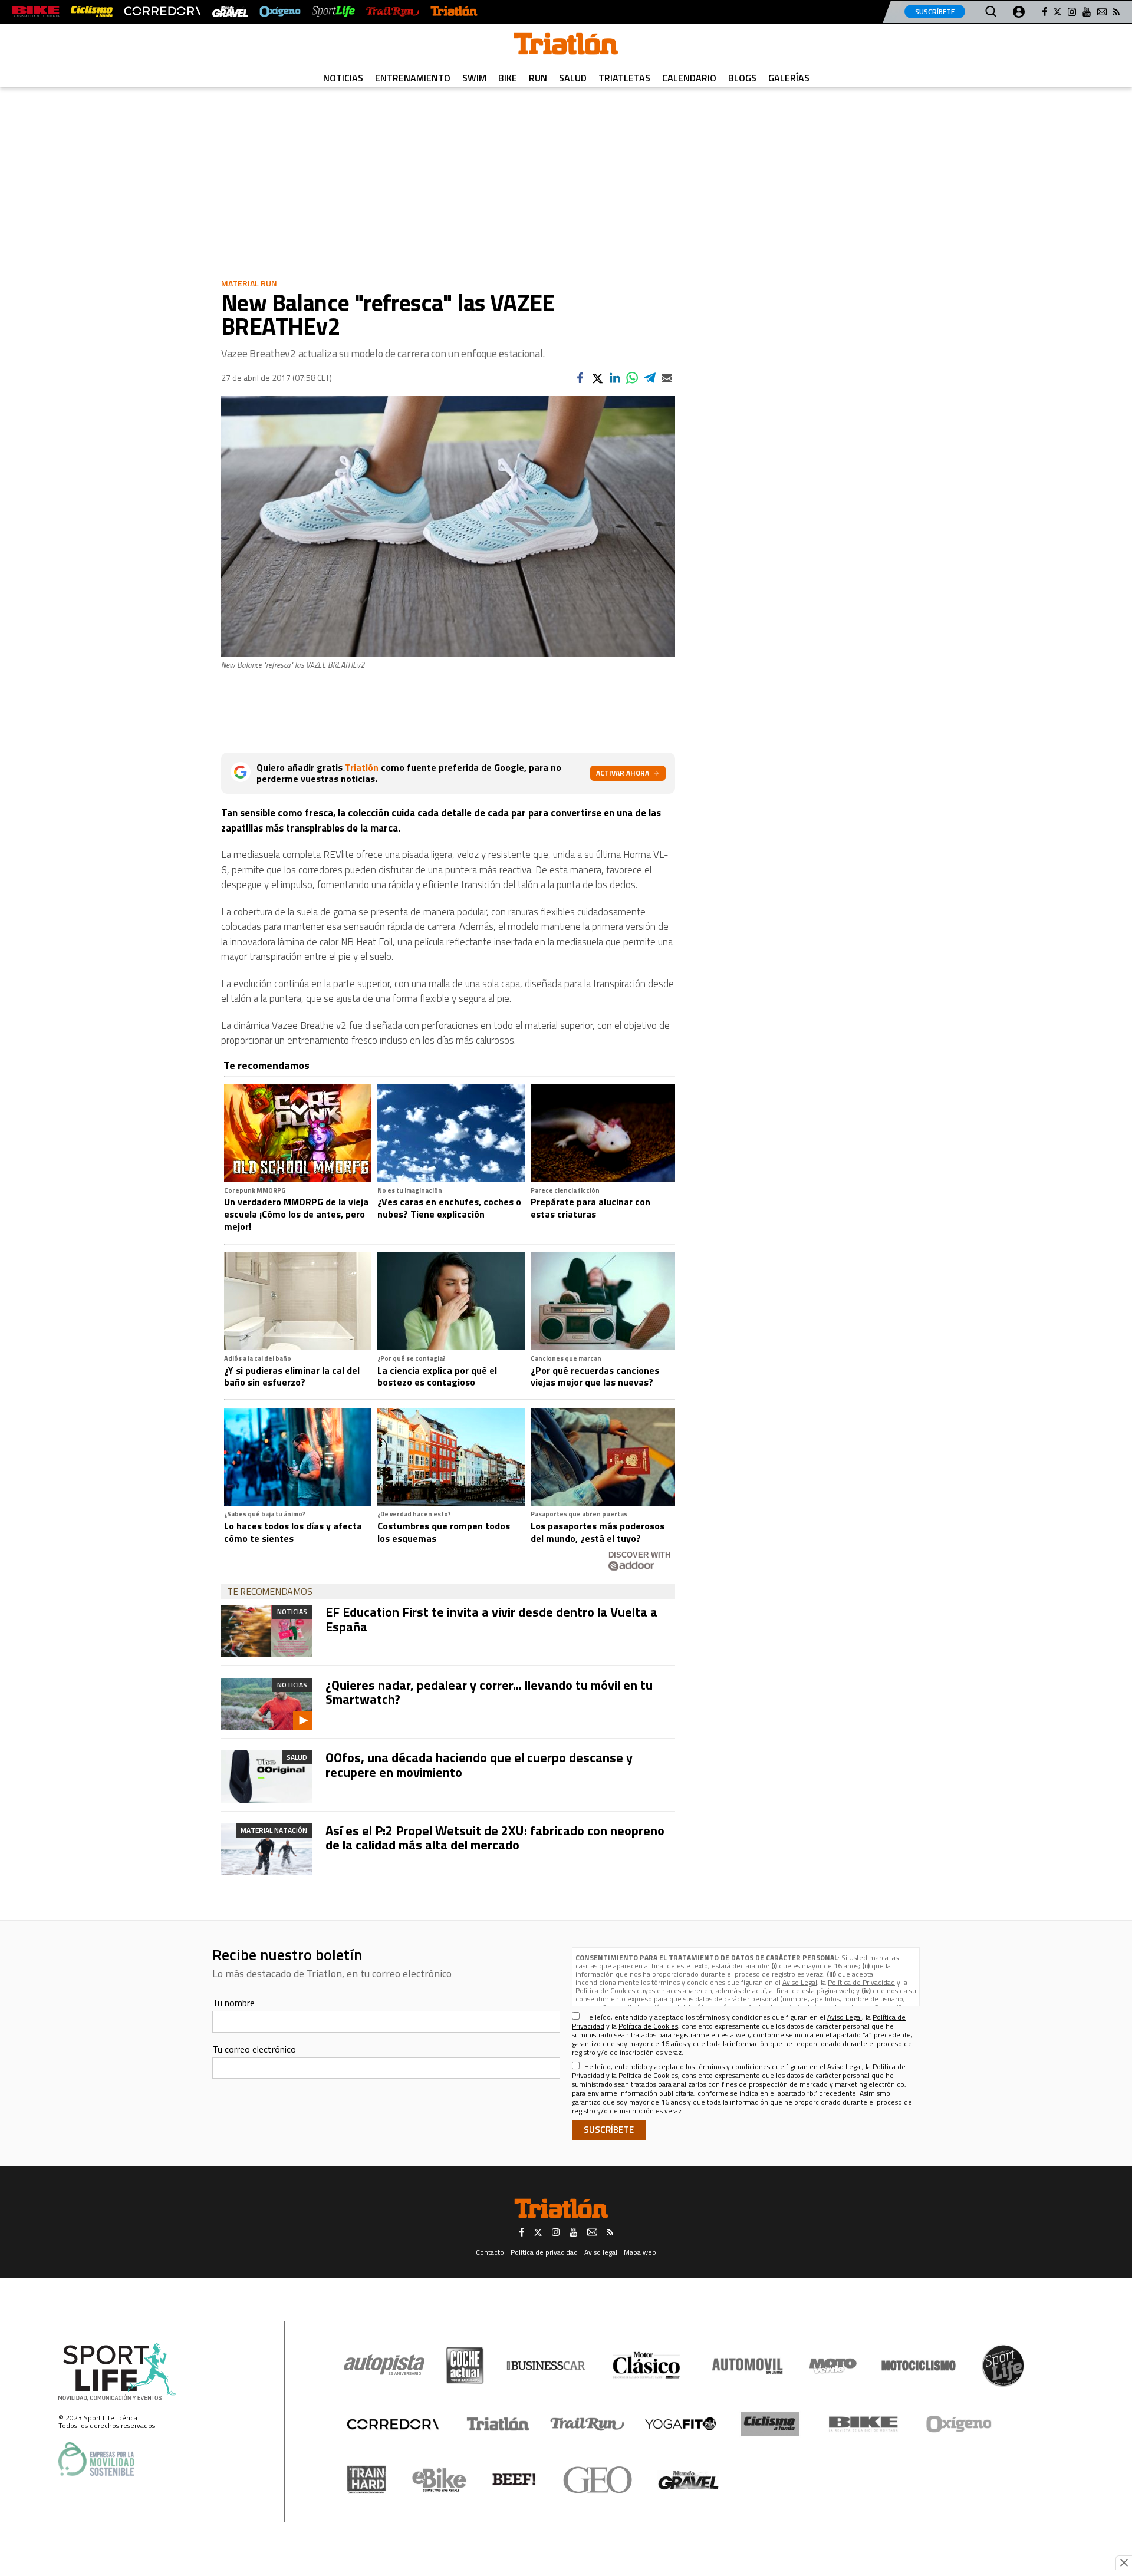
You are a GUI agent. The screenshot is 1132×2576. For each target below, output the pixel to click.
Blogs (742, 78)
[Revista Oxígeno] (280, 11)
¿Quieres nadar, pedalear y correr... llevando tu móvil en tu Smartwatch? (489, 1692)
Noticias (343, 78)
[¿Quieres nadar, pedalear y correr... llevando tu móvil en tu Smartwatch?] (266, 1704)
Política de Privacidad (861, 1982)
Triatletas (624, 78)
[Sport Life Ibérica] (117, 2372)
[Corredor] (393, 2424)
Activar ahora (623, 773)
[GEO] (598, 2480)
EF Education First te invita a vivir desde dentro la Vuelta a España (491, 1619)
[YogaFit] (680, 2424)
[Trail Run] (392, 11)
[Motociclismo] (919, 2366)
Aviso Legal (800, 1982)
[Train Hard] (366, 2480)
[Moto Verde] (833, 2366)
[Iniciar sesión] (1019, 12)
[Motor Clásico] (646, 2365)
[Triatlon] (566, 46)
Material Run (249, 283)
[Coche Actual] (465, 2365)
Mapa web (640, 2252)
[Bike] (863, 2424)
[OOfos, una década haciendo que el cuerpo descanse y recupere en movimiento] (266, 1776)
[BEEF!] (514, 2480)
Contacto (490, 2252)
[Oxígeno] (961, 2424)
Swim (474, 78)
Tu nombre (233, 2003)
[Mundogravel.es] (230, 11)
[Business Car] (546, 2366)
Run (538, 78)
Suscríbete (935, 11)
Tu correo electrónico (254, 2049)
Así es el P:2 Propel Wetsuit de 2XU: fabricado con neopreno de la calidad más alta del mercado (495, 1838)
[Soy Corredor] (162, 11)
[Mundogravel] (688, 2480)
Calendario (689, 78)
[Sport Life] (1003, 2366)
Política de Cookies (605, 1990)
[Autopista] (384, 2365)
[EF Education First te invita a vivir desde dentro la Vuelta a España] (266, 1631)
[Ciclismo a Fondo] (770, 2424)
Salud (573, 78)
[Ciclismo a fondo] (92, 11)
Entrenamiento (413, 78)
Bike (508, 78)
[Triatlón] (454, 11)
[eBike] (440, 2480)
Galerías (789, 78)
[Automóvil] (747, 2366)
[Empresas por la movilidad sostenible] (96, 2459)
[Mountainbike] (36, 11)
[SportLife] (334, 11)
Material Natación (274, 1830)
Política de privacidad (544, 2252)
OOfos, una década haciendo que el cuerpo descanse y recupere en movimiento (479, 1764)
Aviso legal (601, 2252)
